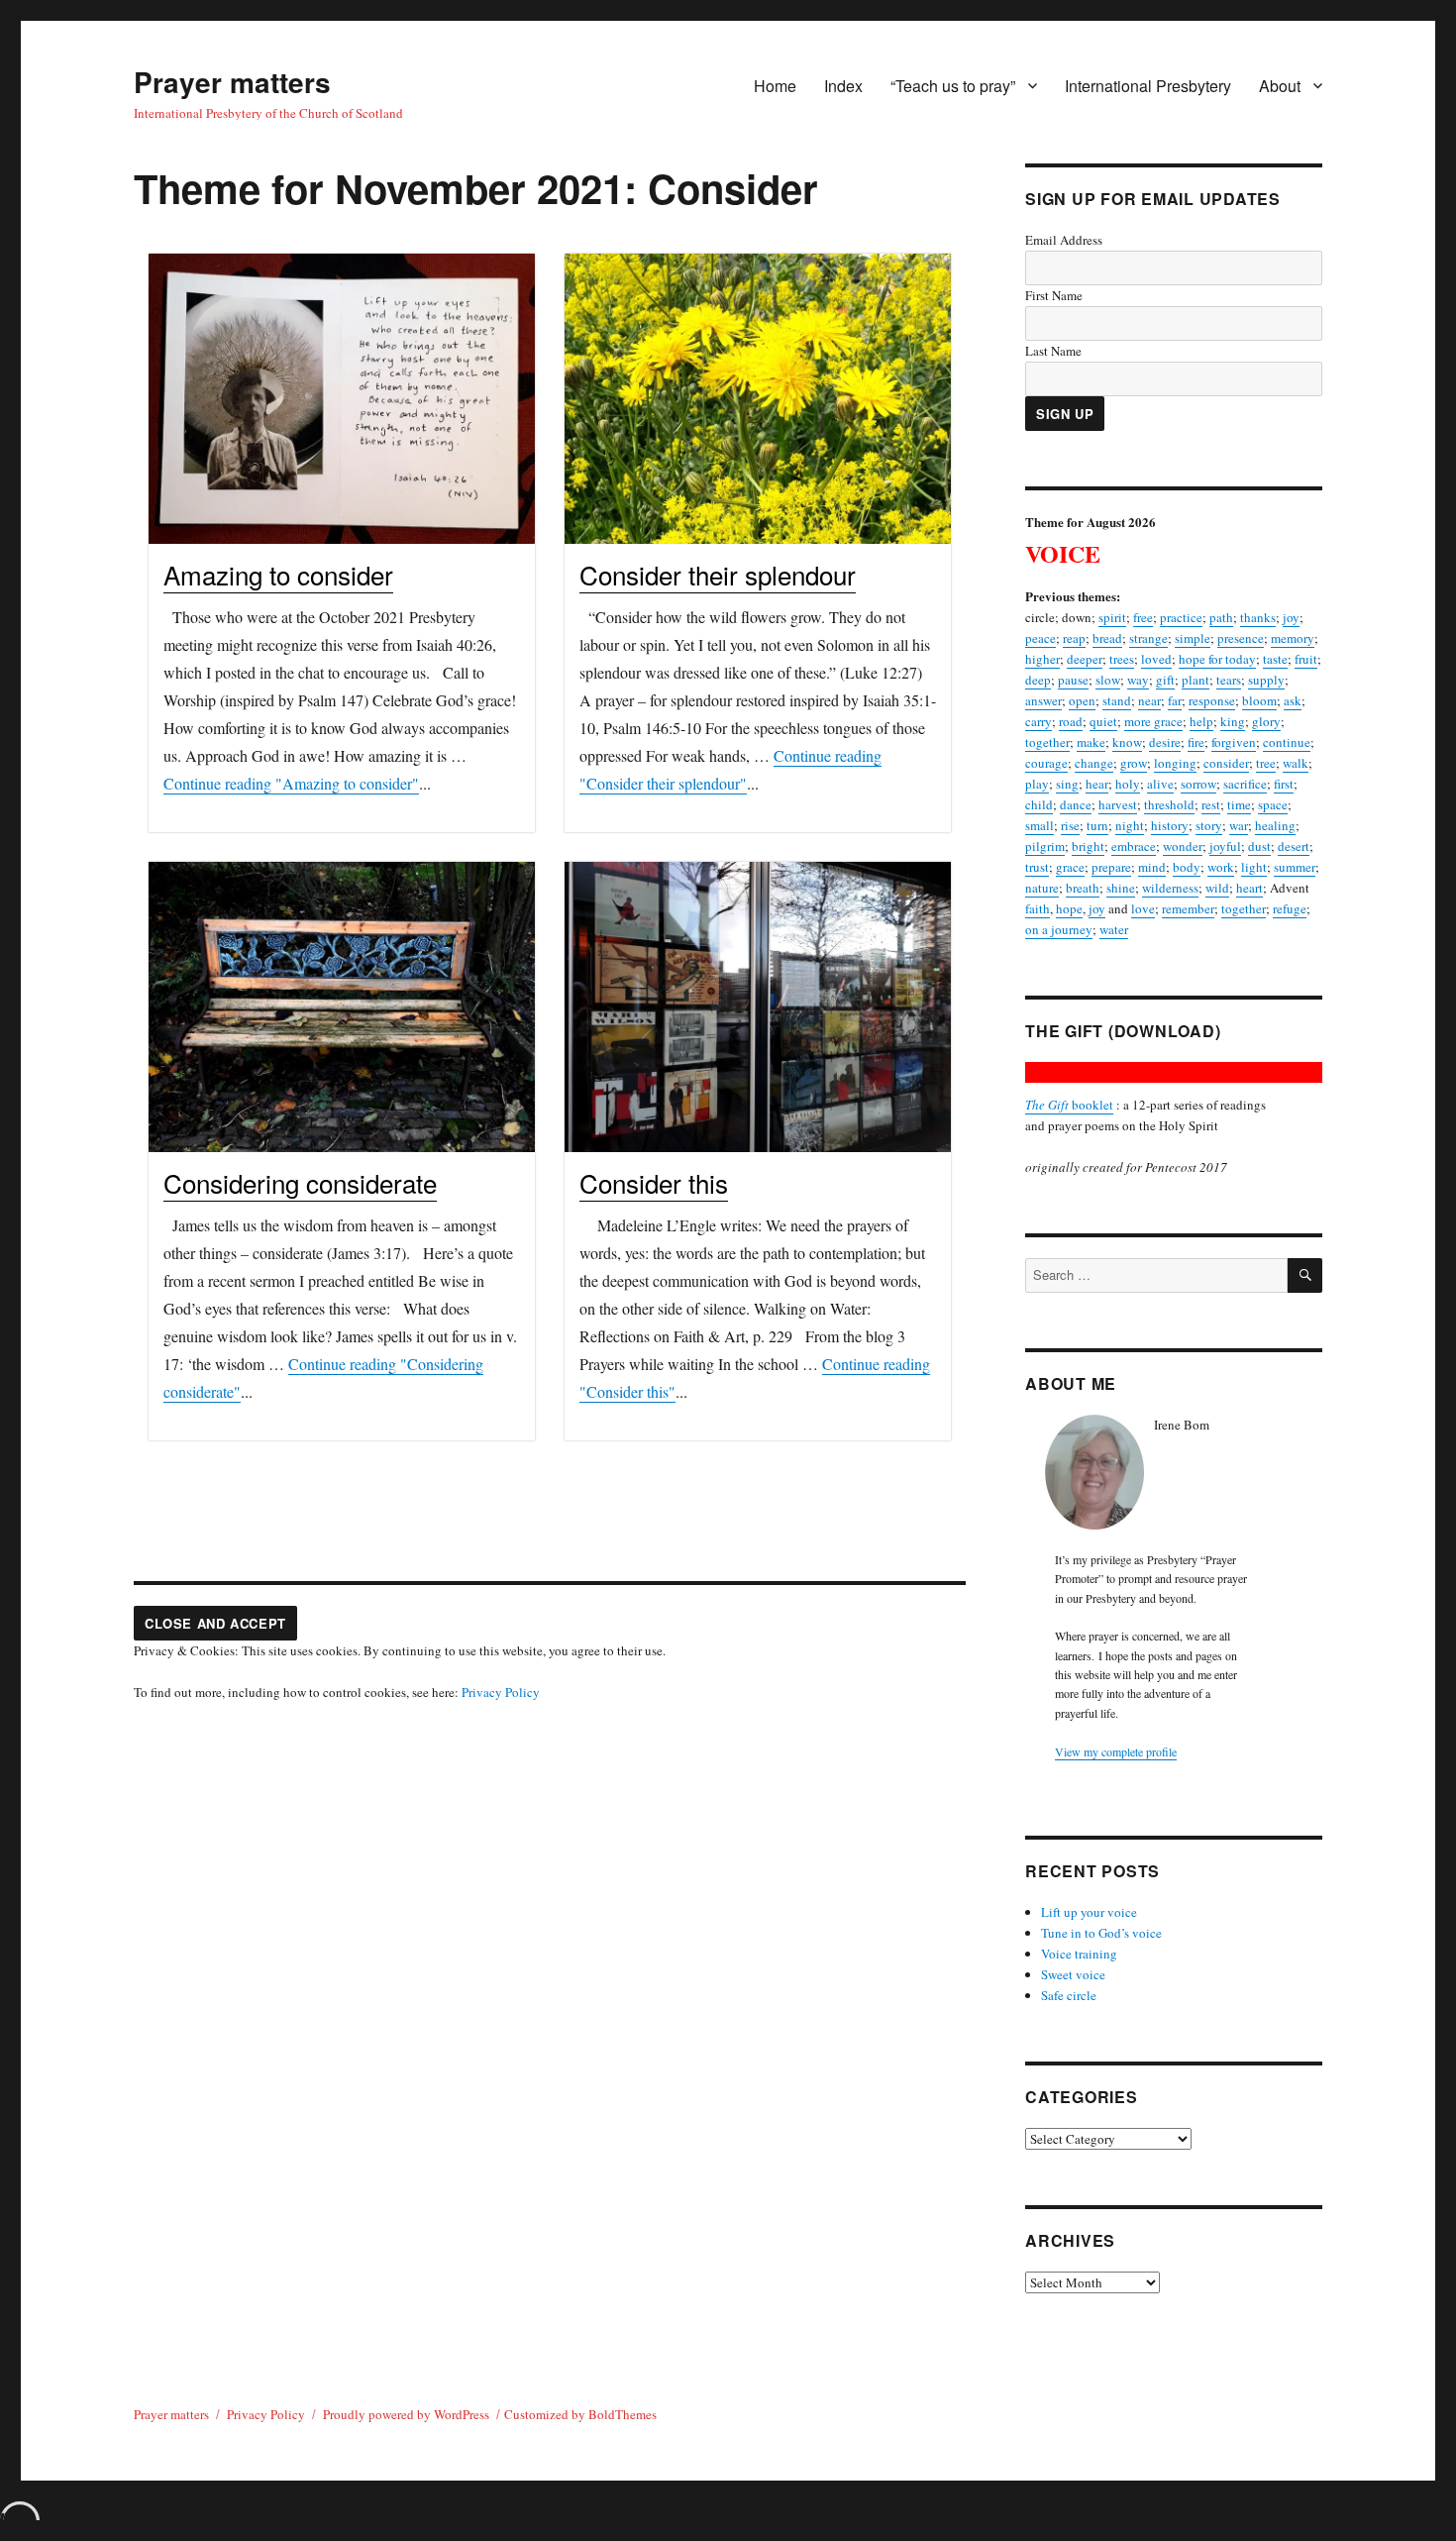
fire (1196, 742)
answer (1043, 700)
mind (1152, 867)
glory (1266, 721)
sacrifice (1245, 784)
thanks (1258, 617)
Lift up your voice (1089, 1912)
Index (843, 86)
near (1149, 700)
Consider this (654, 1182)
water (1114, 929)
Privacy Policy (501, 1692)
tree (1266, 763)
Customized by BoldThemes (580, 2414)
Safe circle (1069, 1995)
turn (1097, 825)
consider (1226, 763)
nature (1042, 888)
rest (1211, 804)
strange (1148, 638)
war (1239, 825)
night (1130, 825)
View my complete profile (1116, 1751)
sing (1067, 784)
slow (1108, 680)
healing (1275, 825)
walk (1296, 763)
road (1071, 721)
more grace (1153, 721)
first (1284, 784)
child (1039, 804)
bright (1088, 846)
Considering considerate (300, 1182)
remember (1188, 908)
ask (1293, 700)
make (1091, 742)
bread (1107, 638)
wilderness (1170, 888)
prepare (1111, 867)
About (1280, 86)
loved (1156, 659)
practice (1181, 617)
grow (1134, 763)
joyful (1225, 846)
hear (1097, 784)
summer (1295, 867)
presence (1241, 638)
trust (1037, 867)
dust (1259, 846)
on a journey (1059, 929)
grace (1070, 867)
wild (1217, 888)
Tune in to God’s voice (1101, 1933)
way (1138, 680)
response (1212, 700)
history (1170, 825)
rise (1070, 825)
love (1143, 908)
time (1239, 804)
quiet (1103, 721)
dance (1076, 804)
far (1175, 700)
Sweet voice (1073, 1974)
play (1037, 784)
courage (1046, 763)
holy (1128, 784)
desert (1294, 846)
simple (1193, 638)
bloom (1259, 700)
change (1094, 763)
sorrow (1198, 784)
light (1254, 867)
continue (1287, 742)
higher (1042, 659)
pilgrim (1045, 846)
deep (1038, 680)
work (1221, 867)
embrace (1134, 846)
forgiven (1234, 742)
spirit (1112, 617)
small (1040, 825)
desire (1165, 742)
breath (1083, 888)
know (1127, 742)
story (1209, 825)
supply (1266, 680)
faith (1038, 908)
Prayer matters (232, 82)
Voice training (1079, 1954)
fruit (1306, 659)
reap (1074, 638)
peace (1040, 638)
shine (1121, 888)
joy (1291, 617)
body (1187, 867)
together (1047, 742)
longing (1175, 763)
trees (1122, 659)
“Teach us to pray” (953, 86)
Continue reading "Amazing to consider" (291, 783)
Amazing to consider (278, 574)
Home (775, 86)
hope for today (1217, 659)
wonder (1183, 846)
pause (1073, 680)
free (1143, 617)
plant (1196, 680)
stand (1117, 700)
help (1201, 721)
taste (1275, 659)
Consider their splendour (718, 574)
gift (1165, 680)
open (1082, 700)
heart (1249, 888)
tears (1229, 680)
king (1233, 721)
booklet (1069, 1105)
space (1273, 804)
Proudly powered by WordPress (406, 2414)
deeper (1085, 659)
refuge (1290, 908)
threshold (1169, 804)
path (1221, 617)
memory (1293, 638)
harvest (1118, 804)
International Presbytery (1148, 86)
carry (1039, 721)
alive (1160, 784)
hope (1069, 908)
